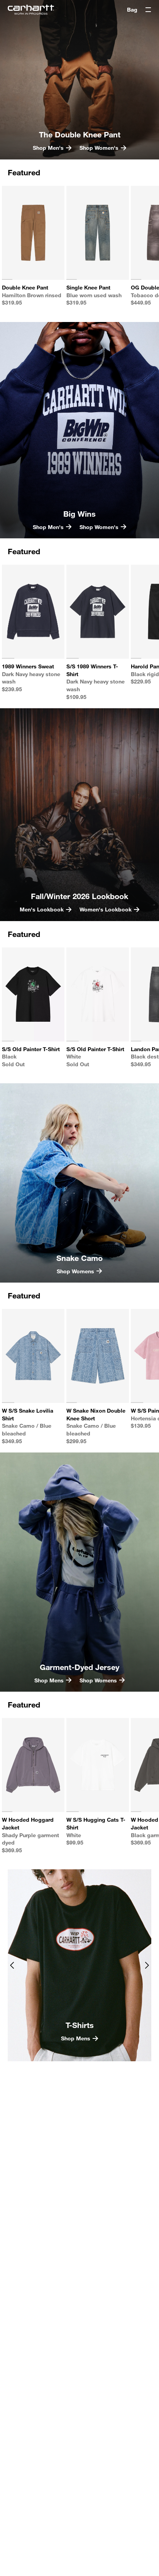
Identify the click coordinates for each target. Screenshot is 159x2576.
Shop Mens (76, 2038)
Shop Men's (48, 148)
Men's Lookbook (42, 909)
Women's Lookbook (106, 909)
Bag (132, 9)
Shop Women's (99, 148)
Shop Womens (75, 1271)
